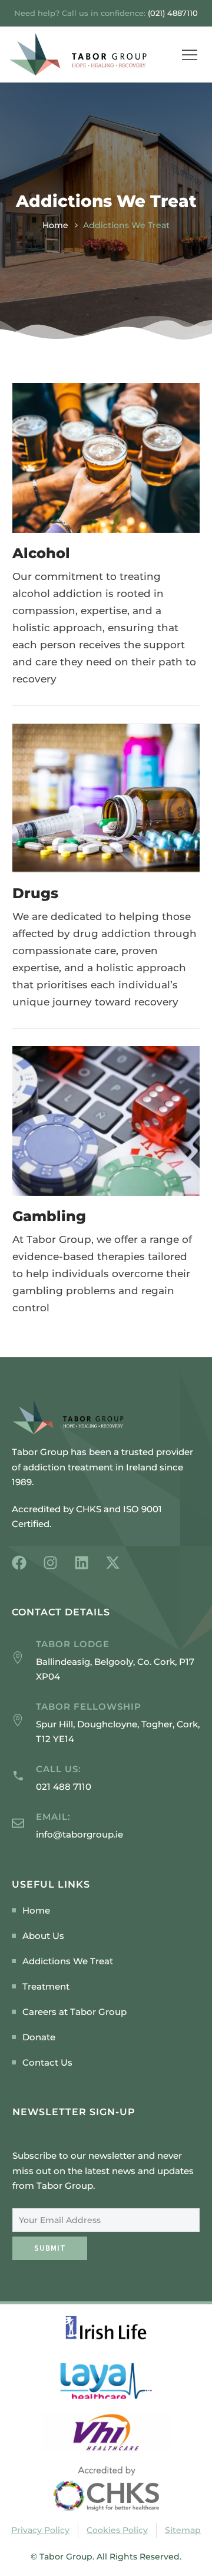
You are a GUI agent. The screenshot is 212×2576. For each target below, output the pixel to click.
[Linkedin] (82, 1563)
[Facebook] (19, 1563)
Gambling (49, 1216)
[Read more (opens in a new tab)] (106, 1778)
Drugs (35, 893)
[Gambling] (106, 1121)
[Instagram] (50, 1563)
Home (55, 225)
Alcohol (41, 553)
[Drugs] (106, 798)
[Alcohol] (106, 458)
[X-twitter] (113, 1563)
